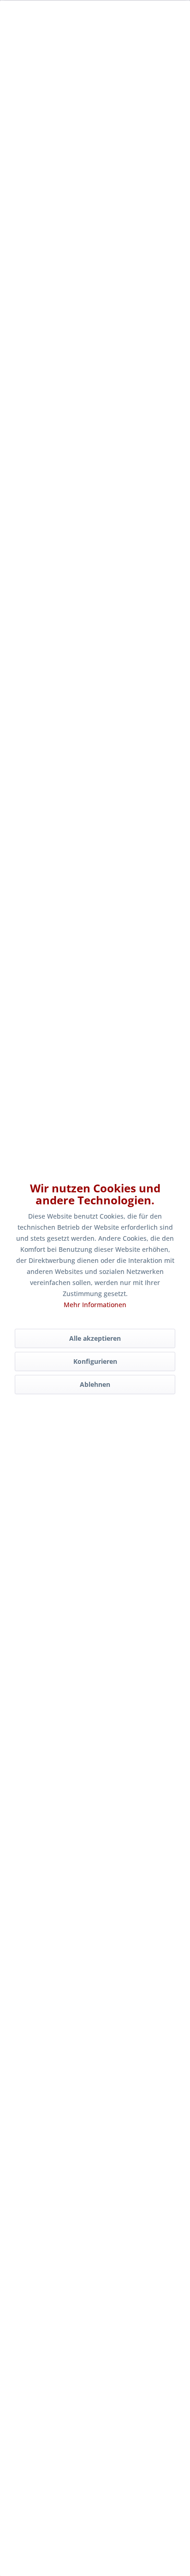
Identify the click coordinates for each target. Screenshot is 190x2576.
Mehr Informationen (95, 1305)
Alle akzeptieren (95, 1338)
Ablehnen (95, 1384)
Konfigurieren (95, 1361)
